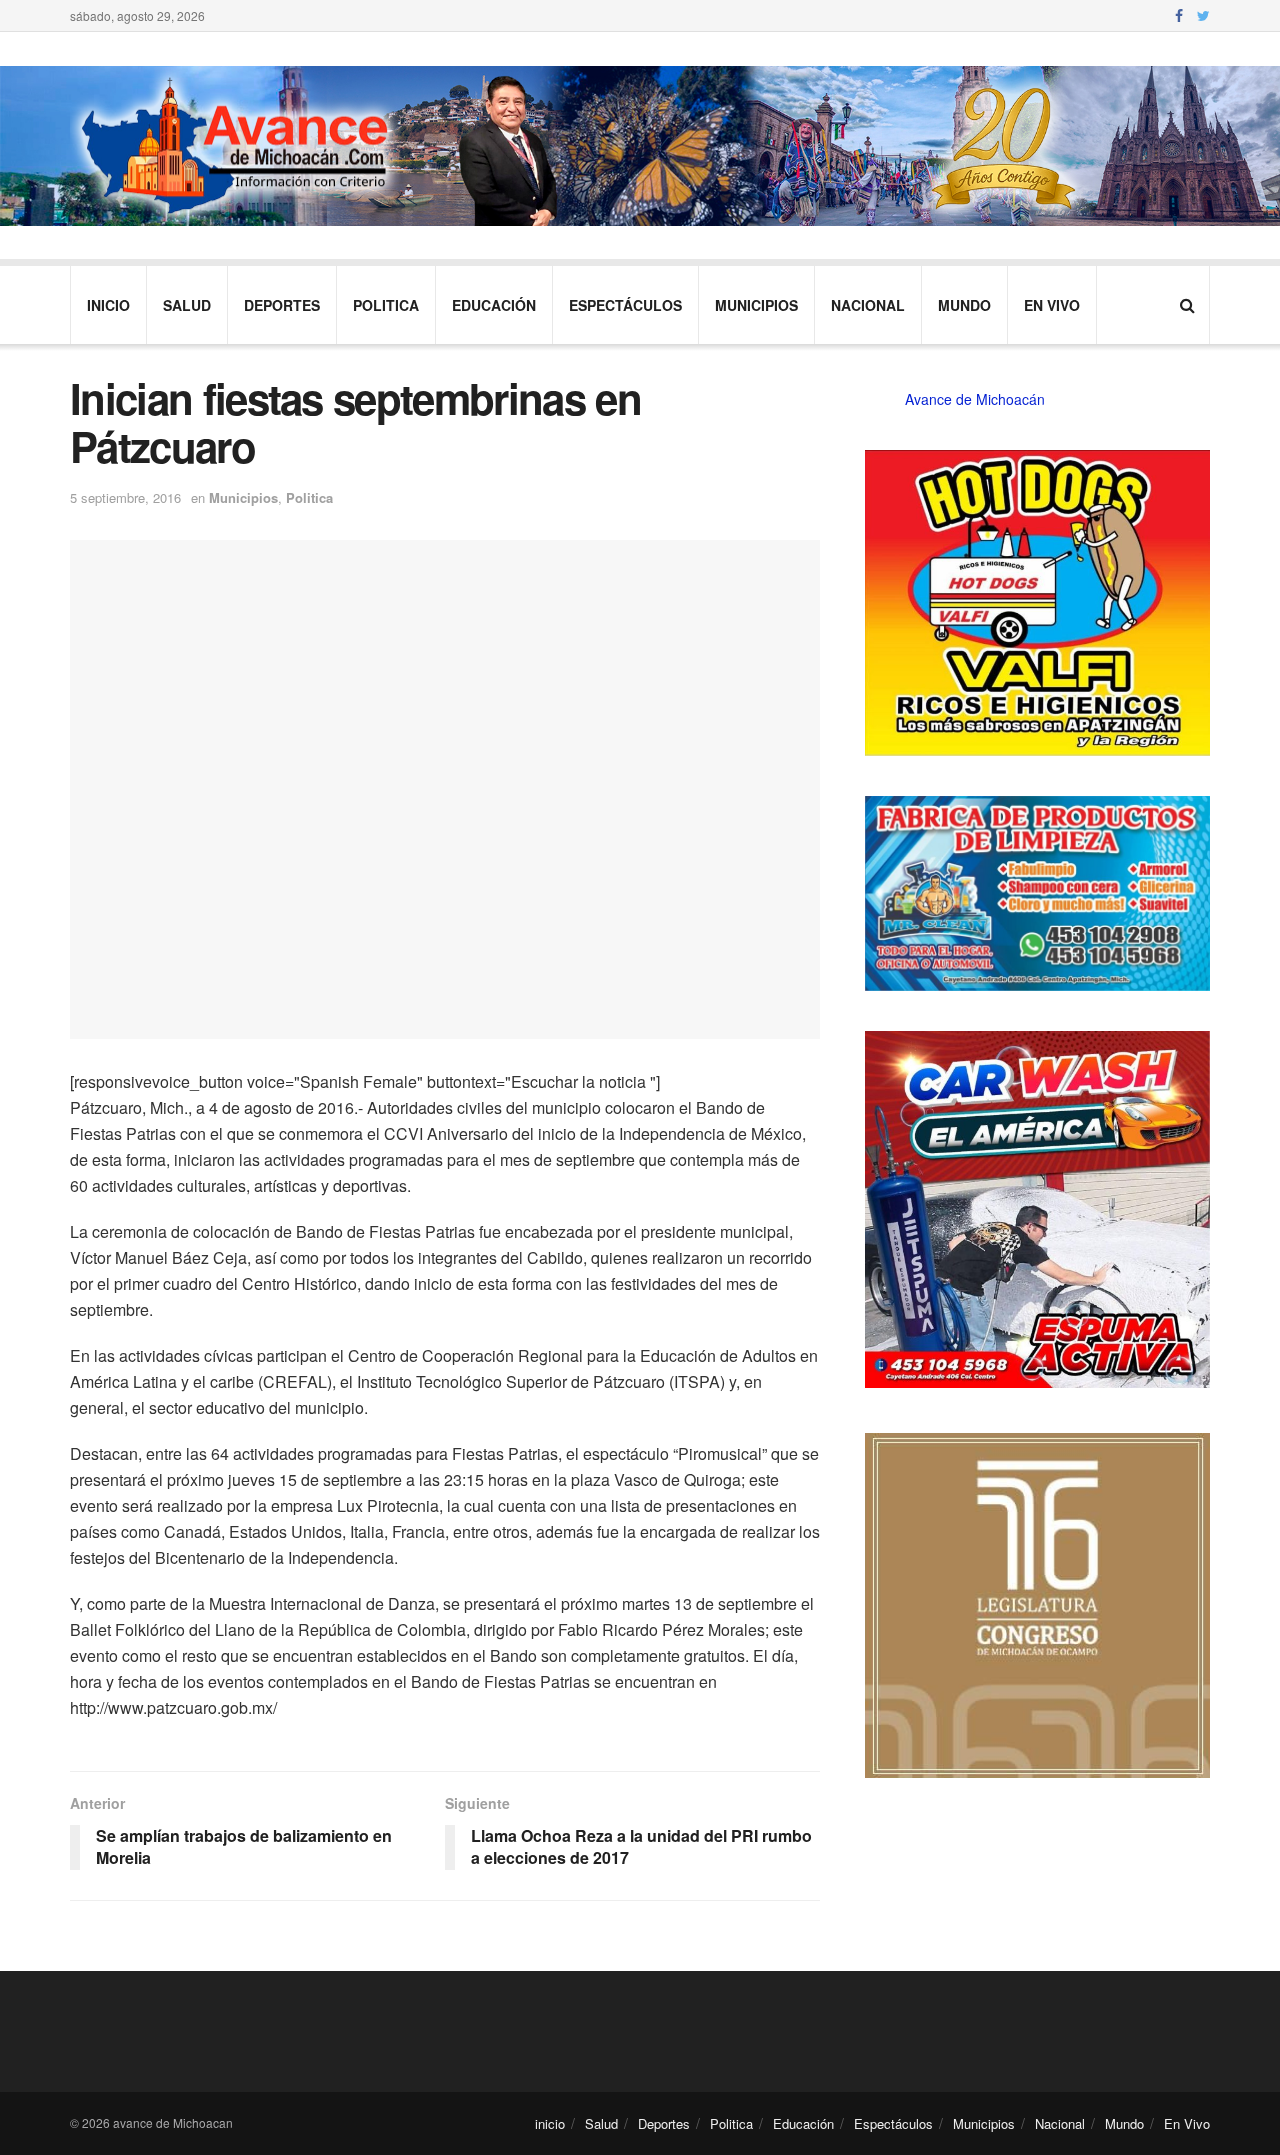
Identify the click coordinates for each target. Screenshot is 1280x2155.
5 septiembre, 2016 (125, 497)
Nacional (868, 305)
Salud (187, 305)
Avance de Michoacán (975, 399)
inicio (108, 305)
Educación (494, 305)
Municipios (756, 305)
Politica (386, 305)
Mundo (964, 305)
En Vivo (1052, 305)
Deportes (282, 305)
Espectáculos (625, 305)
